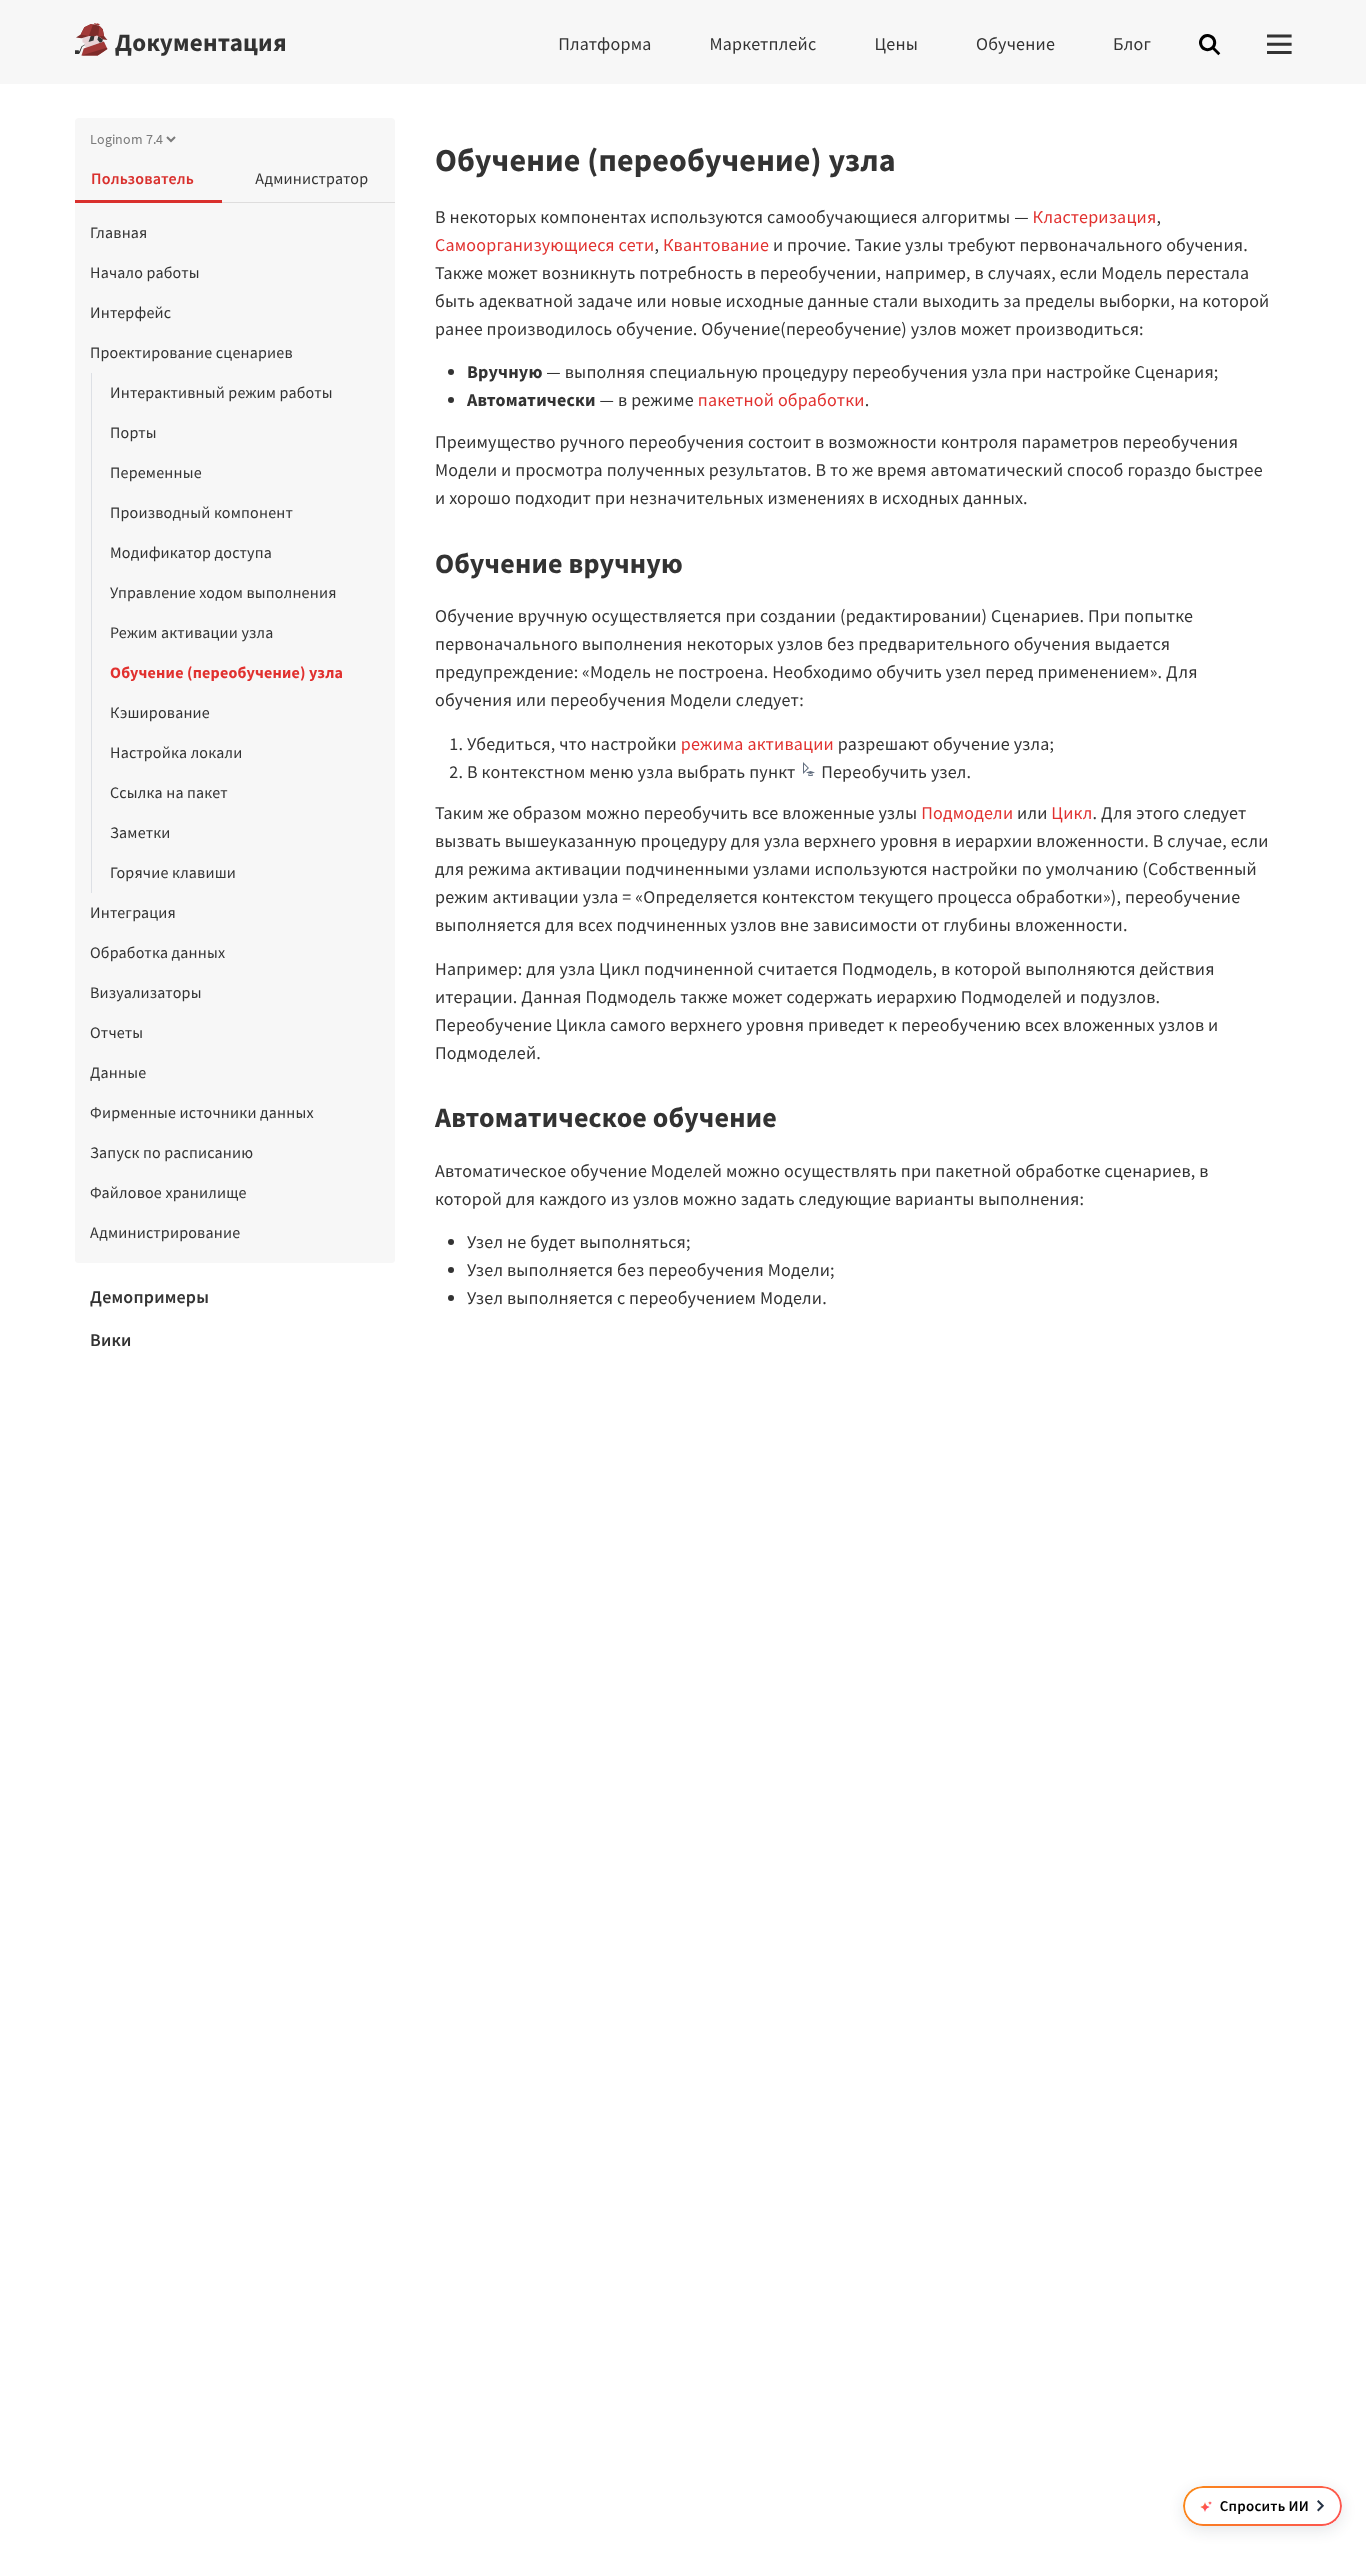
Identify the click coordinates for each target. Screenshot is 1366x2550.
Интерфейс (130, 313)
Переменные (156, 473)
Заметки (140, 833)
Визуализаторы (146, 993)
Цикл (1071, 812)
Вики (111, 1339)
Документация (201, 42)
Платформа (604, 43)
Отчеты (116, 1033)
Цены (896, 43)
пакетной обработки (781, 399)
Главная (119, 233)
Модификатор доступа (191, 553)
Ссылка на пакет (169, 793)
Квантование (716, 244)
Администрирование (165, 1233)
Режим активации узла (191, 633)
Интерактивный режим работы (221, 393)
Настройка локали (176, 753)
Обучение (1015, 43)
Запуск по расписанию (171, 1153)
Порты (133, 433)
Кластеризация (1095, 216)
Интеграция (133, 913)
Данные (118, 1073)
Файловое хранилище (168, 1193)
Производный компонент (201, 513)
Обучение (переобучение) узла (226, 673)
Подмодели (967, 812)
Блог (1132, 43)
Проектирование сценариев (191, 353)
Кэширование (160, 713)
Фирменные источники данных (202, 1113)
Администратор (311, 179)
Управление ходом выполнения (223, 593)
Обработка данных (157, 953)
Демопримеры (149, 1296)
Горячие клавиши (173, 873)
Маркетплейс (763, 43)
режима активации (757, 743)
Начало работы (145, 273)
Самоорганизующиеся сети (544, 244)
